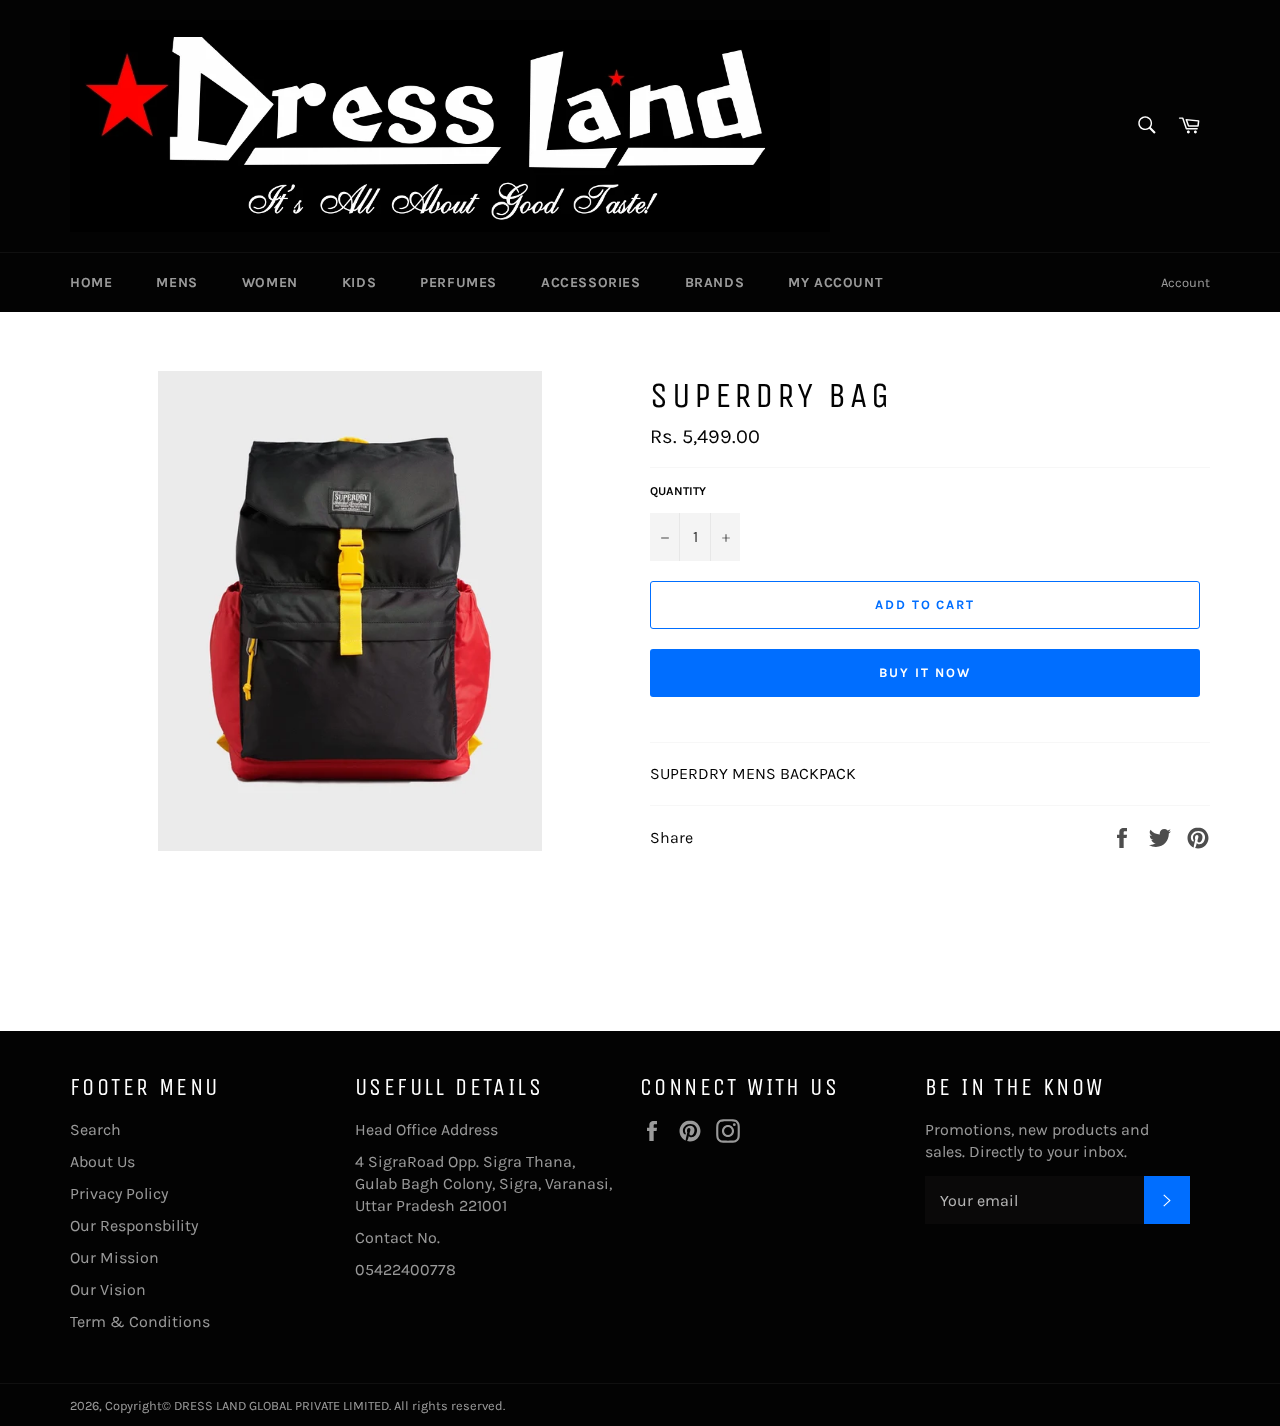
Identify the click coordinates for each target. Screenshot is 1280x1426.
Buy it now (925, 672)
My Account (835, 282)
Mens (176, 282)
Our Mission (114, 1257)
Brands (715, 282)
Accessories (591, 282)
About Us (102, 1161)
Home (91, 282)
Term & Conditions (140, 1321)
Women (270, 282)
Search (95, 1129)
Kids (359, 282)
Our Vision (108, 1289)
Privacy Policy (119, 1193)
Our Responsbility (134, 1225)
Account (1185, 282)
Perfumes (458, 282)
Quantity (678, 491)
